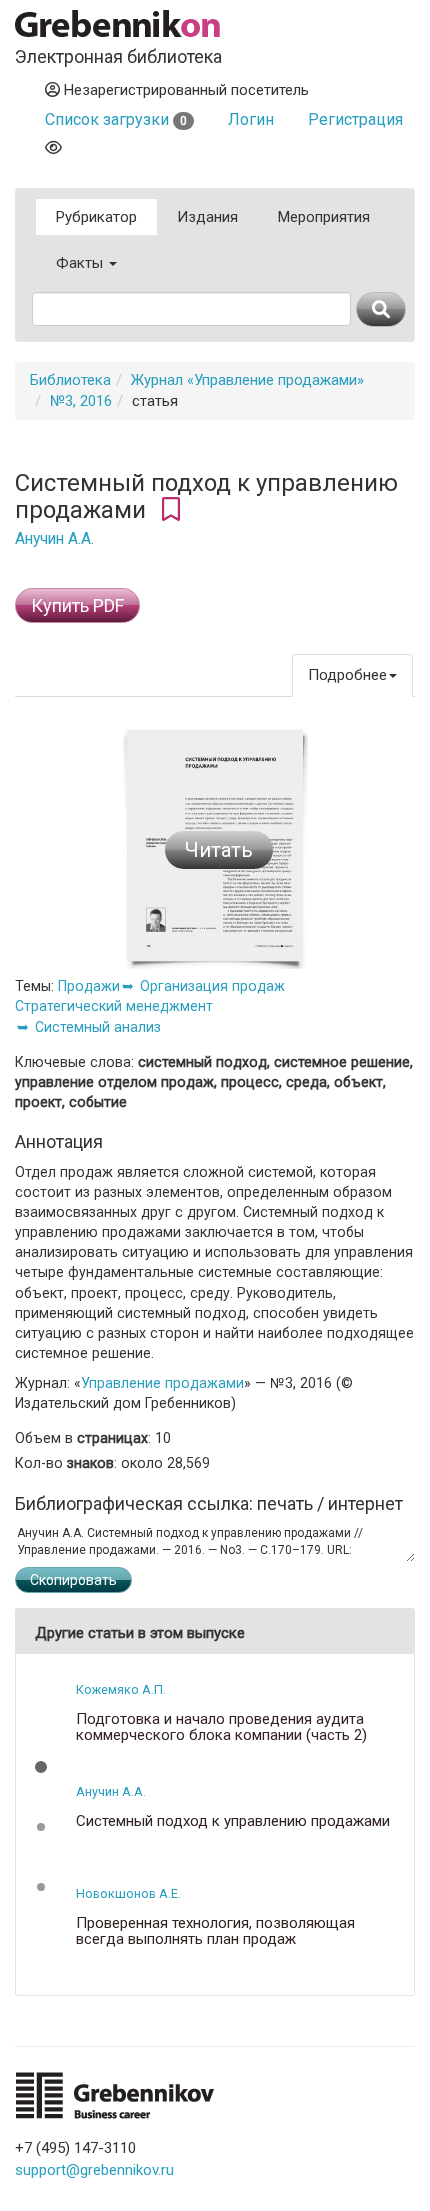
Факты (81, 263)
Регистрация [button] (355, 119)
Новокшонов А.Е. (128, 1893)
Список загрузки (116, 119)
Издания (207, 217)
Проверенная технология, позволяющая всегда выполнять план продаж (215, 1931)
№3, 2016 (81, 401)
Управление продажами (162, 1383)
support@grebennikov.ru (94, 2170)
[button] (41, 1767)
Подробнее (347, 675)
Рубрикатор (96, 217)
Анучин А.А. (54, 539)
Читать (219, 850)
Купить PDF (77, 605)
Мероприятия (324, 217)
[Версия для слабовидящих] (53, 147)
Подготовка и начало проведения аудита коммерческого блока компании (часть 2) (221, 1727)
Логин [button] (251, 119)
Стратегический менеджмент (114, 1006)
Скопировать (73, 1580)
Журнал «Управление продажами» (247, 380)
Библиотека (70, 380)
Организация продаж (212, 986)
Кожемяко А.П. (121, 1689)
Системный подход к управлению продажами (233, 1821)
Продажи (89, 986)
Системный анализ (98, 1027)
